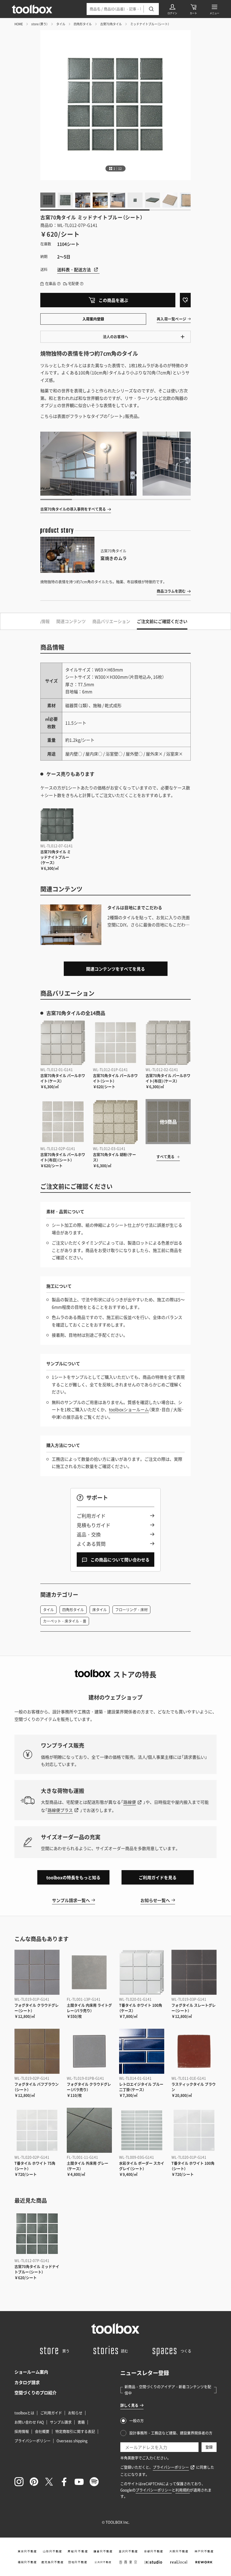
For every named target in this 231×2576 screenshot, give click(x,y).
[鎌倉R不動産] (103, 2551)
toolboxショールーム (129, 1409)
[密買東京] (128, 2562)
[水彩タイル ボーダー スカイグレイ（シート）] (142, 2130)
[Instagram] (19, 2482)
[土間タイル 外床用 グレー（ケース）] (89, 2130)
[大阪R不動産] (179, 2551)
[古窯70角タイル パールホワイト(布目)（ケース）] (168, 1043)
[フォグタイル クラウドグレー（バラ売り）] (89, 2051)
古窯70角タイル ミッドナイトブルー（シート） (37, 2269)
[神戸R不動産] (204, 2551)
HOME (19, 24)
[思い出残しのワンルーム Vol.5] (88, 464)
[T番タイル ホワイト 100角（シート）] (194, 2130)
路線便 (130, 1802)
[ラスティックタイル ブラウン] (194, 2051)
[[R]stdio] (153, 2562)
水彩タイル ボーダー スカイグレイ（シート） (142, 2166)
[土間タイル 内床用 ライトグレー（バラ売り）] (89, 1972)
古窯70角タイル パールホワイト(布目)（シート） (63, 1157)
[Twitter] (49, 2482)
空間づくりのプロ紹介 (35, 2392)
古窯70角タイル (111, 24)
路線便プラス (60, 1810)
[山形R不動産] (52, 2551)
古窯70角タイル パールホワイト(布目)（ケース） (168, 1078)
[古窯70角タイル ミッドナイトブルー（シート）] (37, 2234)
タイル (61, 24)
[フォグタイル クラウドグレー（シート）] (37, 1972)
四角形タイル (83, 24)
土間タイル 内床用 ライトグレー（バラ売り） (89, 2008)
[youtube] (79, 2482)
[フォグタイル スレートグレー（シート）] (194, 1972)
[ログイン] (172, 9)
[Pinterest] (34, 2482)
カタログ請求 (27, 2382)
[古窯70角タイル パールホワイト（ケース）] (63, 1043)
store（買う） (40, 24)
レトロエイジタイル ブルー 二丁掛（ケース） (141, 2087)
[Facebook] (64, 2482)
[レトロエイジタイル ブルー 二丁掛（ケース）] (142, 2051)
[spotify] (94, 2482)
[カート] (193, 9)
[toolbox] (115, 2328)
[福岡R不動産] (27, 2562)
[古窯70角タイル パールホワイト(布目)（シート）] (63, 1122)
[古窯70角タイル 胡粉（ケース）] (115, 1122)
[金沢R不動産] (128, 2551)
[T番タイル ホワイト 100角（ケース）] (142, 1972)
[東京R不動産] (27, 2551)
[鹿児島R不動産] (52, 2562)
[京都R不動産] (153, 2551)
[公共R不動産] (103, 2562)
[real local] (179, 2562)
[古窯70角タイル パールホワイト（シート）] (115, 1043)
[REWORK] (204, 2562)
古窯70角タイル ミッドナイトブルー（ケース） (55, 857)
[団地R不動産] (78, 2562)
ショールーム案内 (31, 2372)
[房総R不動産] (78, 2551)
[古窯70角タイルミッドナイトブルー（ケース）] (57, 825)
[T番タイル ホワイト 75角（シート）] (37, 2130)
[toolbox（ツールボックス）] (32, 9)
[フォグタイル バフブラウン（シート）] (37, 2051)
